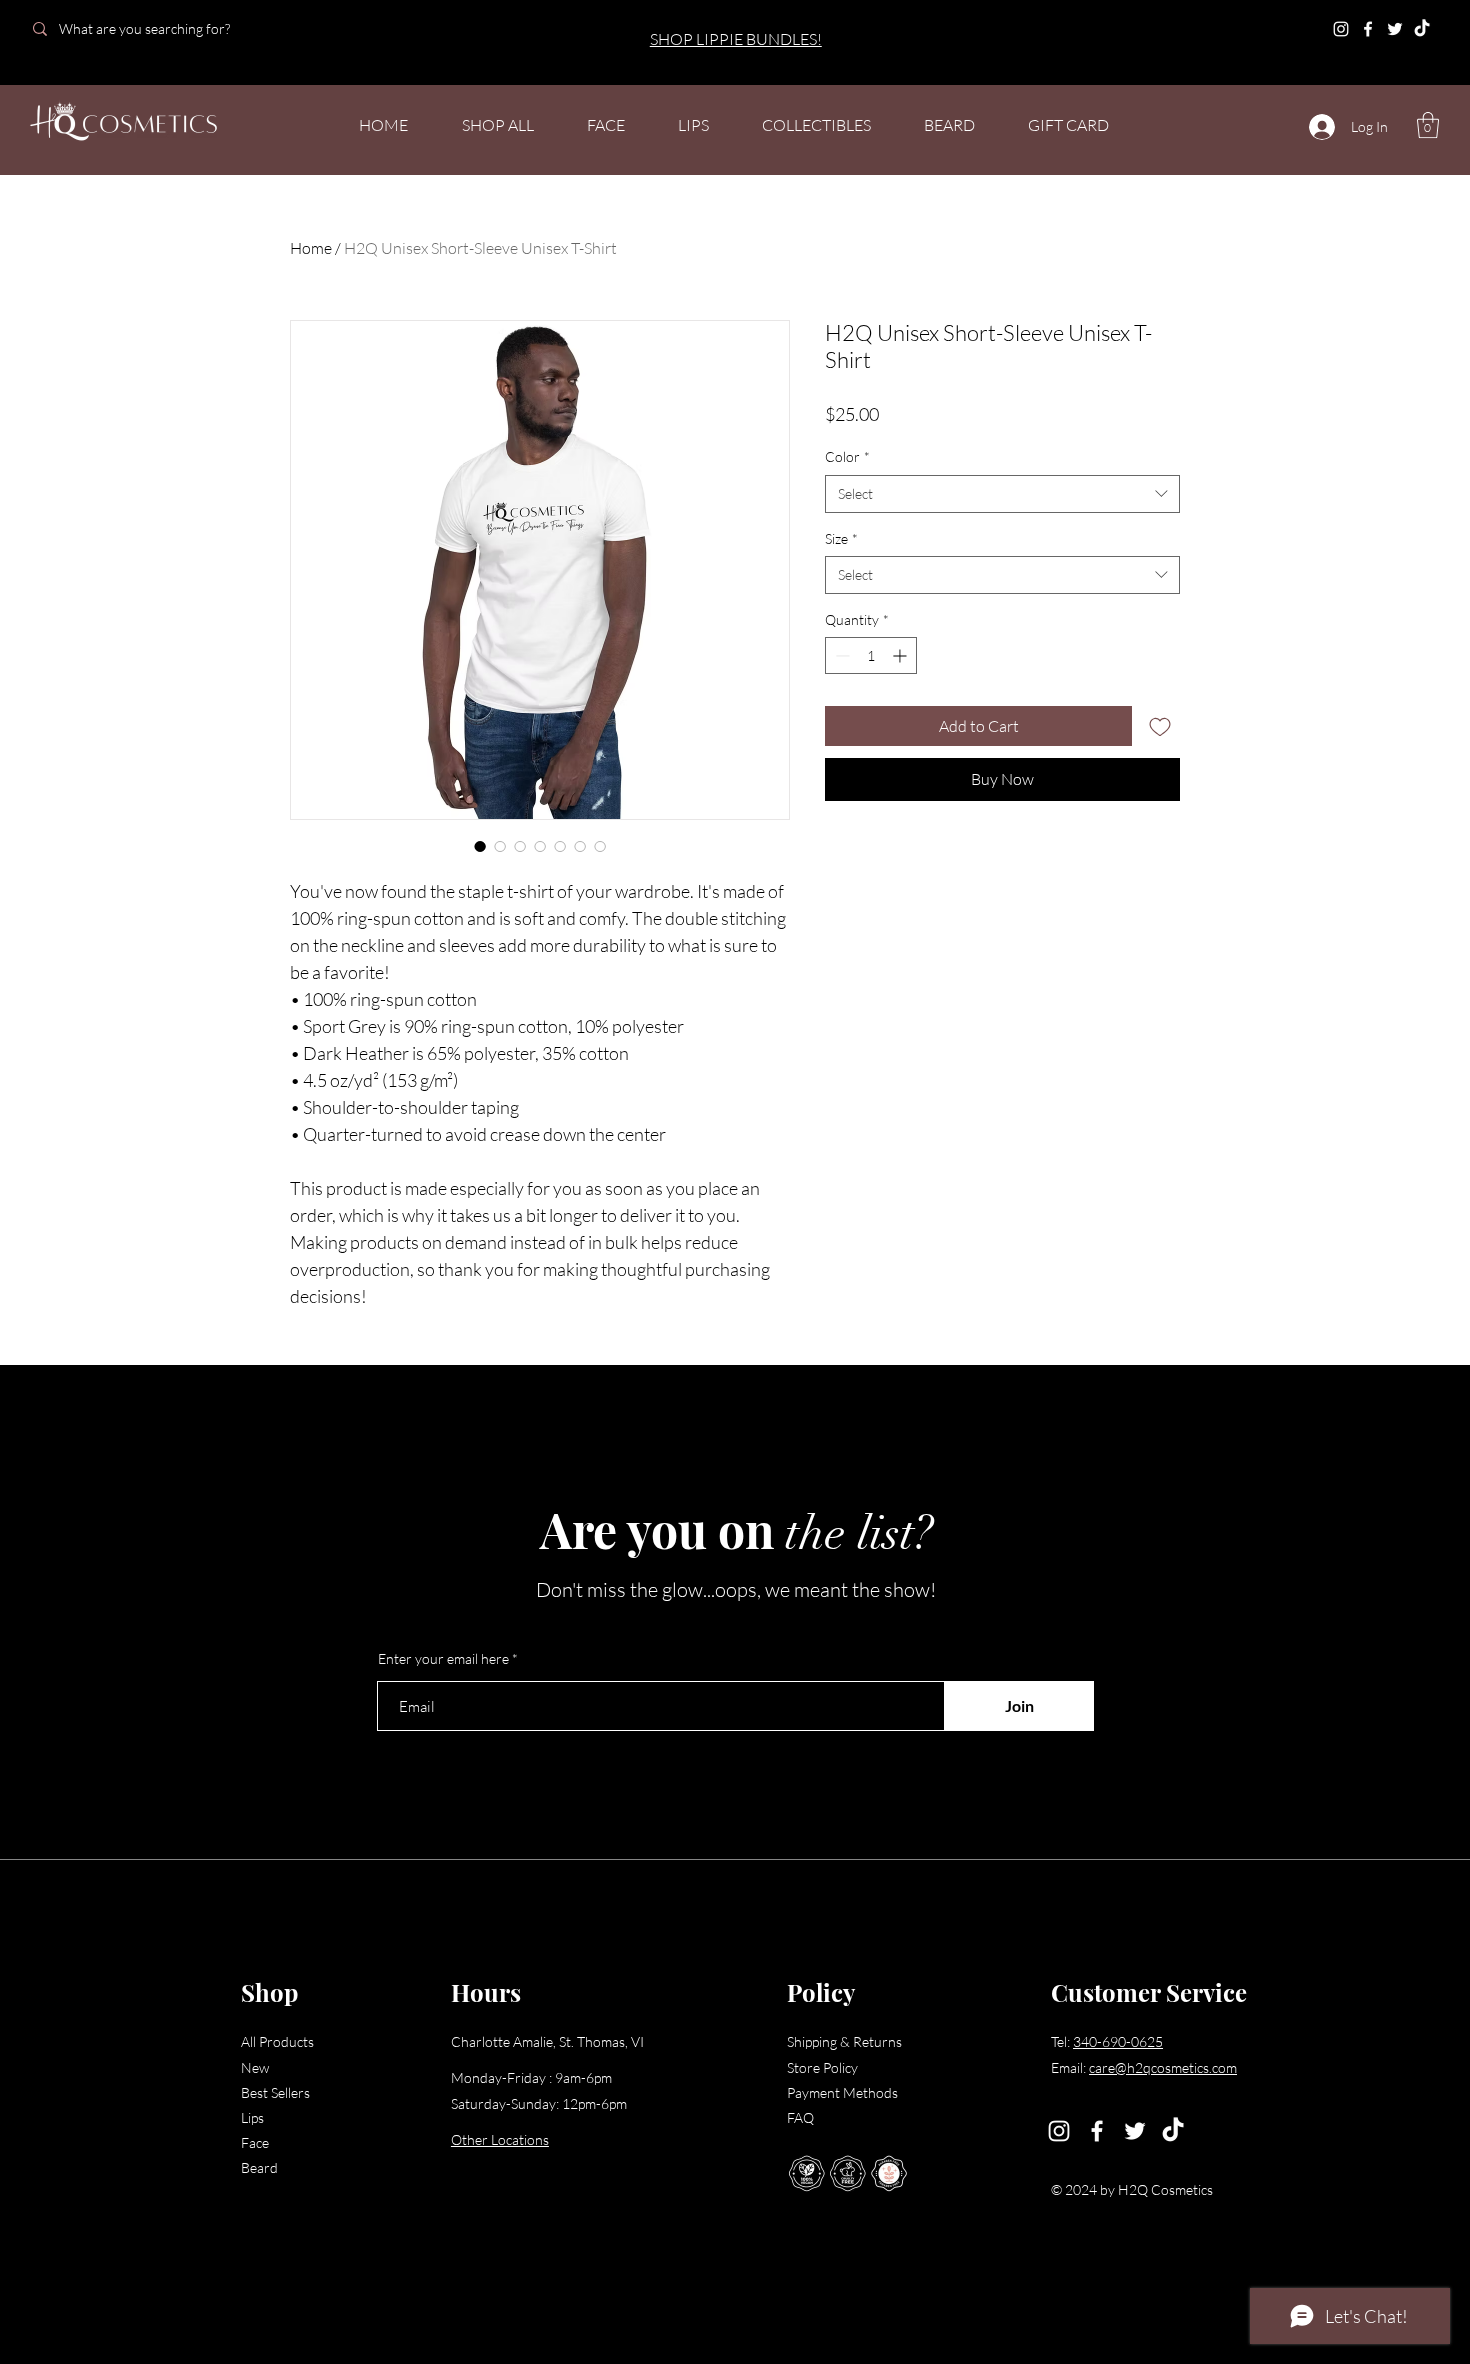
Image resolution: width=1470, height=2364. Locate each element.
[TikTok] (1422, 29)
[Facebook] (1368, 29)
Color (847, 456)
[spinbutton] (871, 655)
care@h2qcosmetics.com (1163, 2067)
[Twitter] (1395, 29)
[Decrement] (840, 655)
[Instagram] (1341, 29)
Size (841, 538)
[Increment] (901, 655)
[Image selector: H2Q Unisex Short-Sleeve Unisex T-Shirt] (480, 846)
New (255, 2067)
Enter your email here (443, 1659)
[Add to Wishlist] (1160, 726)
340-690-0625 (1118, 2041)
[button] (1428, 125)
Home (311, 248)
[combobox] (1002, 494)
